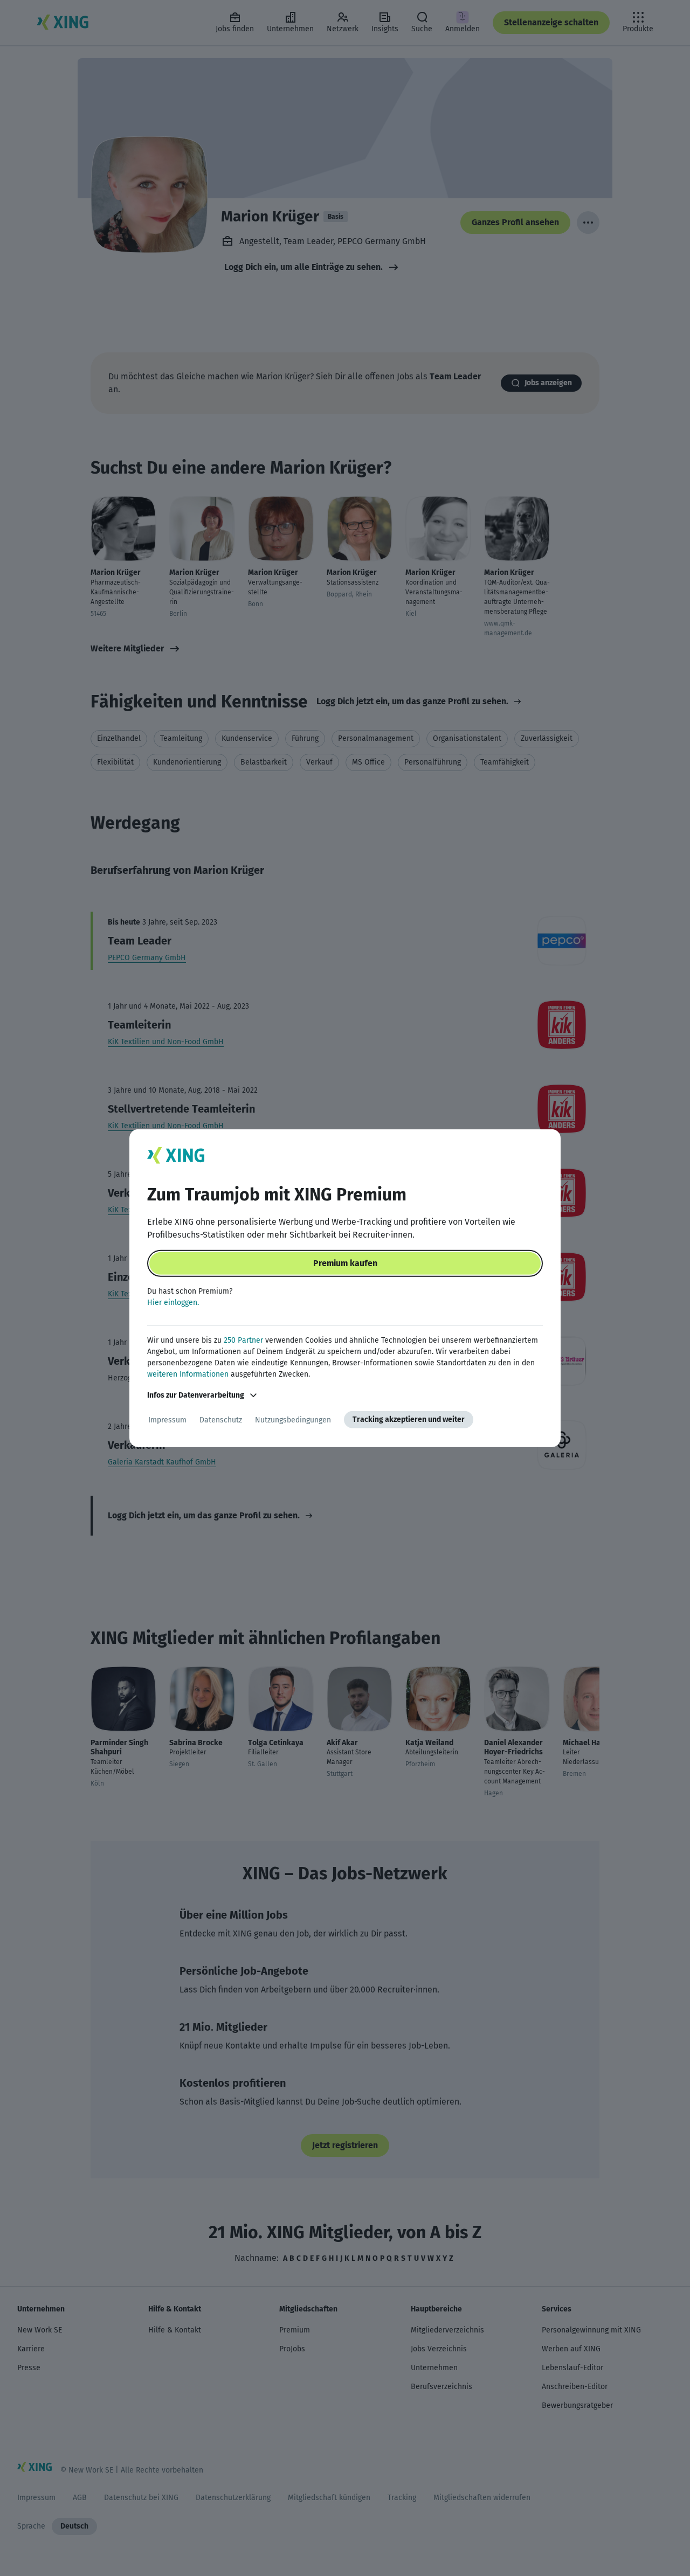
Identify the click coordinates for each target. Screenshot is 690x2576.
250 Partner (243, 1340)
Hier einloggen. (173, 1303)
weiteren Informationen (188, 1374)
